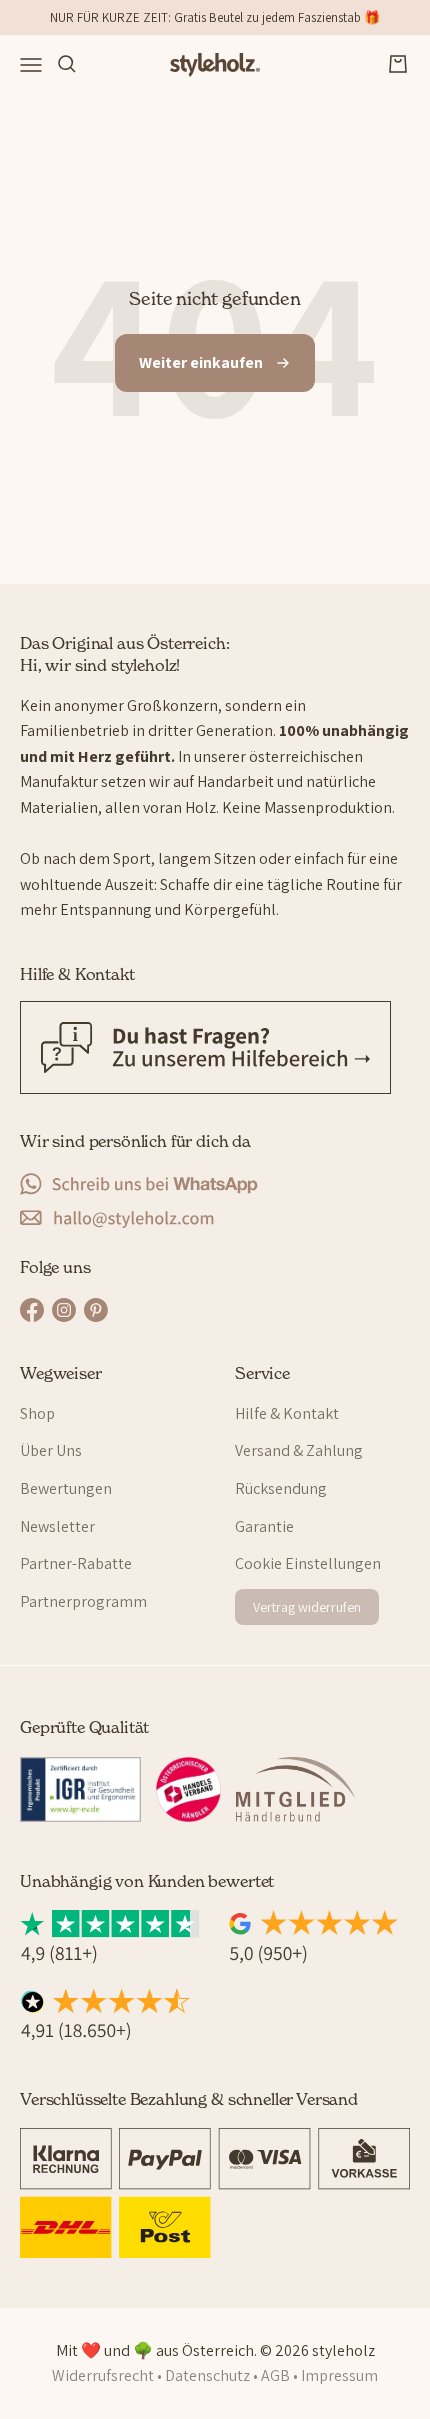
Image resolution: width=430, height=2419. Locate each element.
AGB (275, 2375)
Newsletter (57, 1526)
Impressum (339, 2375)
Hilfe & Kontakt (287, 1413)
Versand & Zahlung (299, 1450)
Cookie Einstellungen (308, 1563)
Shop (37, 1413)
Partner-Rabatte (76, 1563)
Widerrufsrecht (103, 2375)
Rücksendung (281, 1488)
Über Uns (51, 1450)
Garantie (264, 1526)
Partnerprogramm (83, 1601)
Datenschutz (207, 2375)
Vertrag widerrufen (307, 1607)
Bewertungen (66, 1488)
